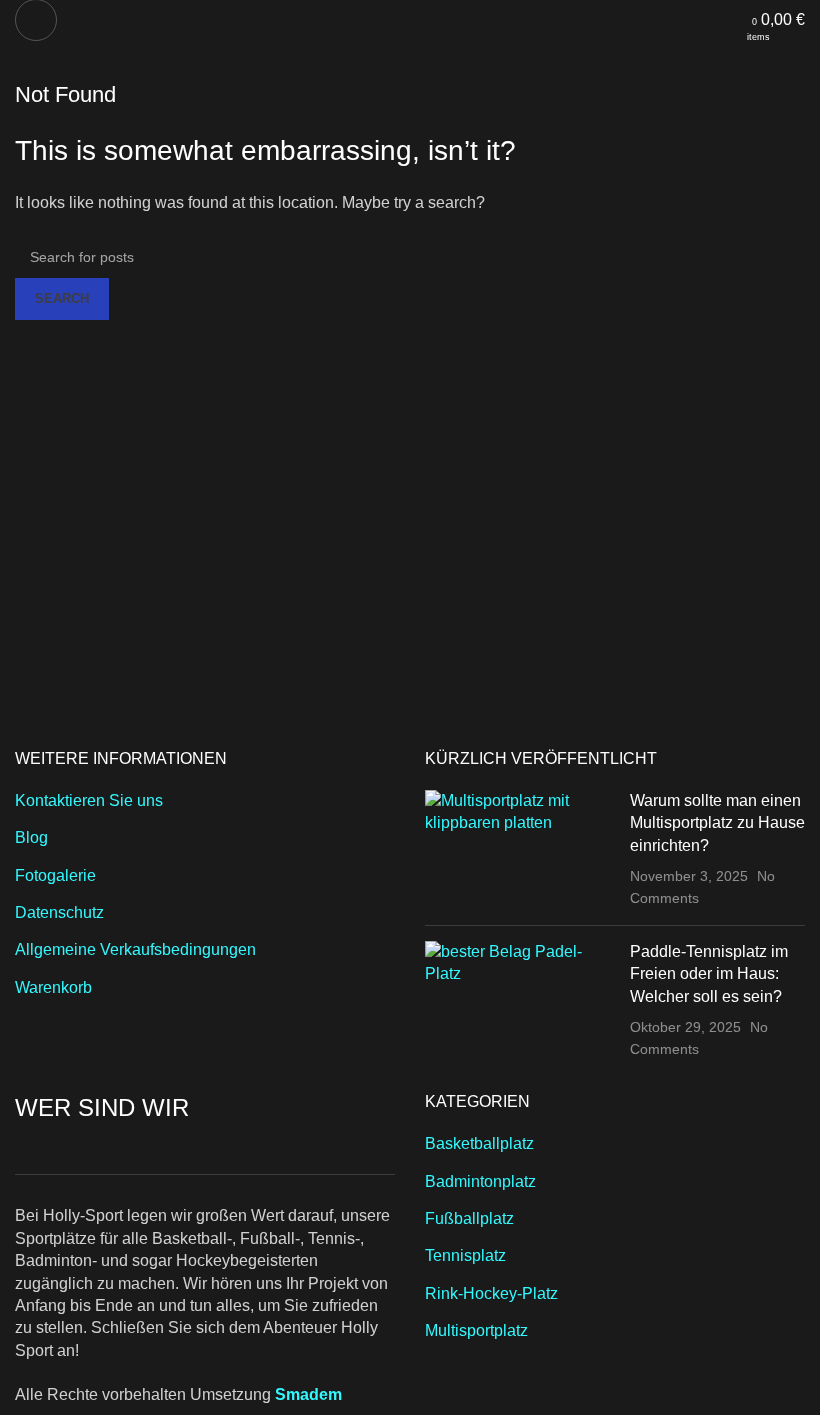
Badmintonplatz (480, 1181)
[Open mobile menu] (36, 20)
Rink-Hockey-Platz (491, 1293)
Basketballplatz (479, 1143)
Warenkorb (53, 987)
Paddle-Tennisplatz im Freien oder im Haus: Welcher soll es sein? (709, 974)
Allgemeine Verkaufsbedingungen (135, 949)
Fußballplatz (469, 1218)
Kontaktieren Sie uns (89, 800)
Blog (31, 837)
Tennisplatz (465, 1255)
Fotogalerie (55, 875)
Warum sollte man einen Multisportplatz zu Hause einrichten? (717, 823)
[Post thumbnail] (520, 850)
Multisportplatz (476, 1330)
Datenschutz (59, 912)
